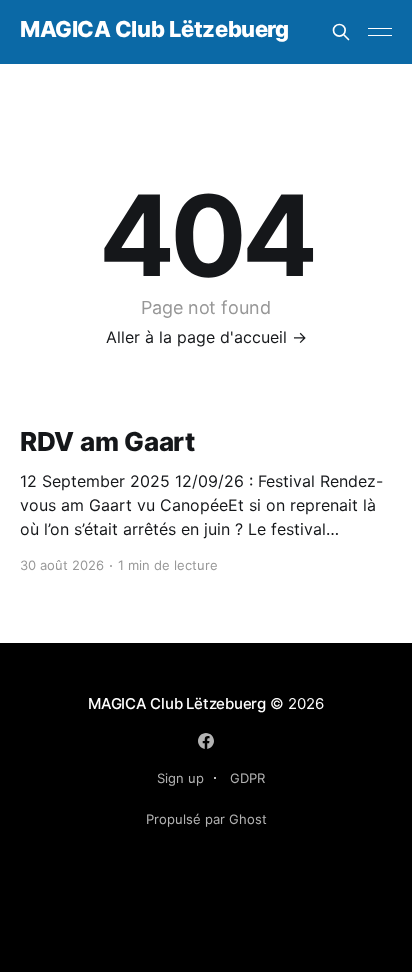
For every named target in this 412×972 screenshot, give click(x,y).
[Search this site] (341, 32)
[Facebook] (206, 741)
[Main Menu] (380, 32)
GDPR (247, 778)
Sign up (180, 778)
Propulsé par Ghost (206, 819)
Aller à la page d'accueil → (206, 337)
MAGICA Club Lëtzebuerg (154, 29)
